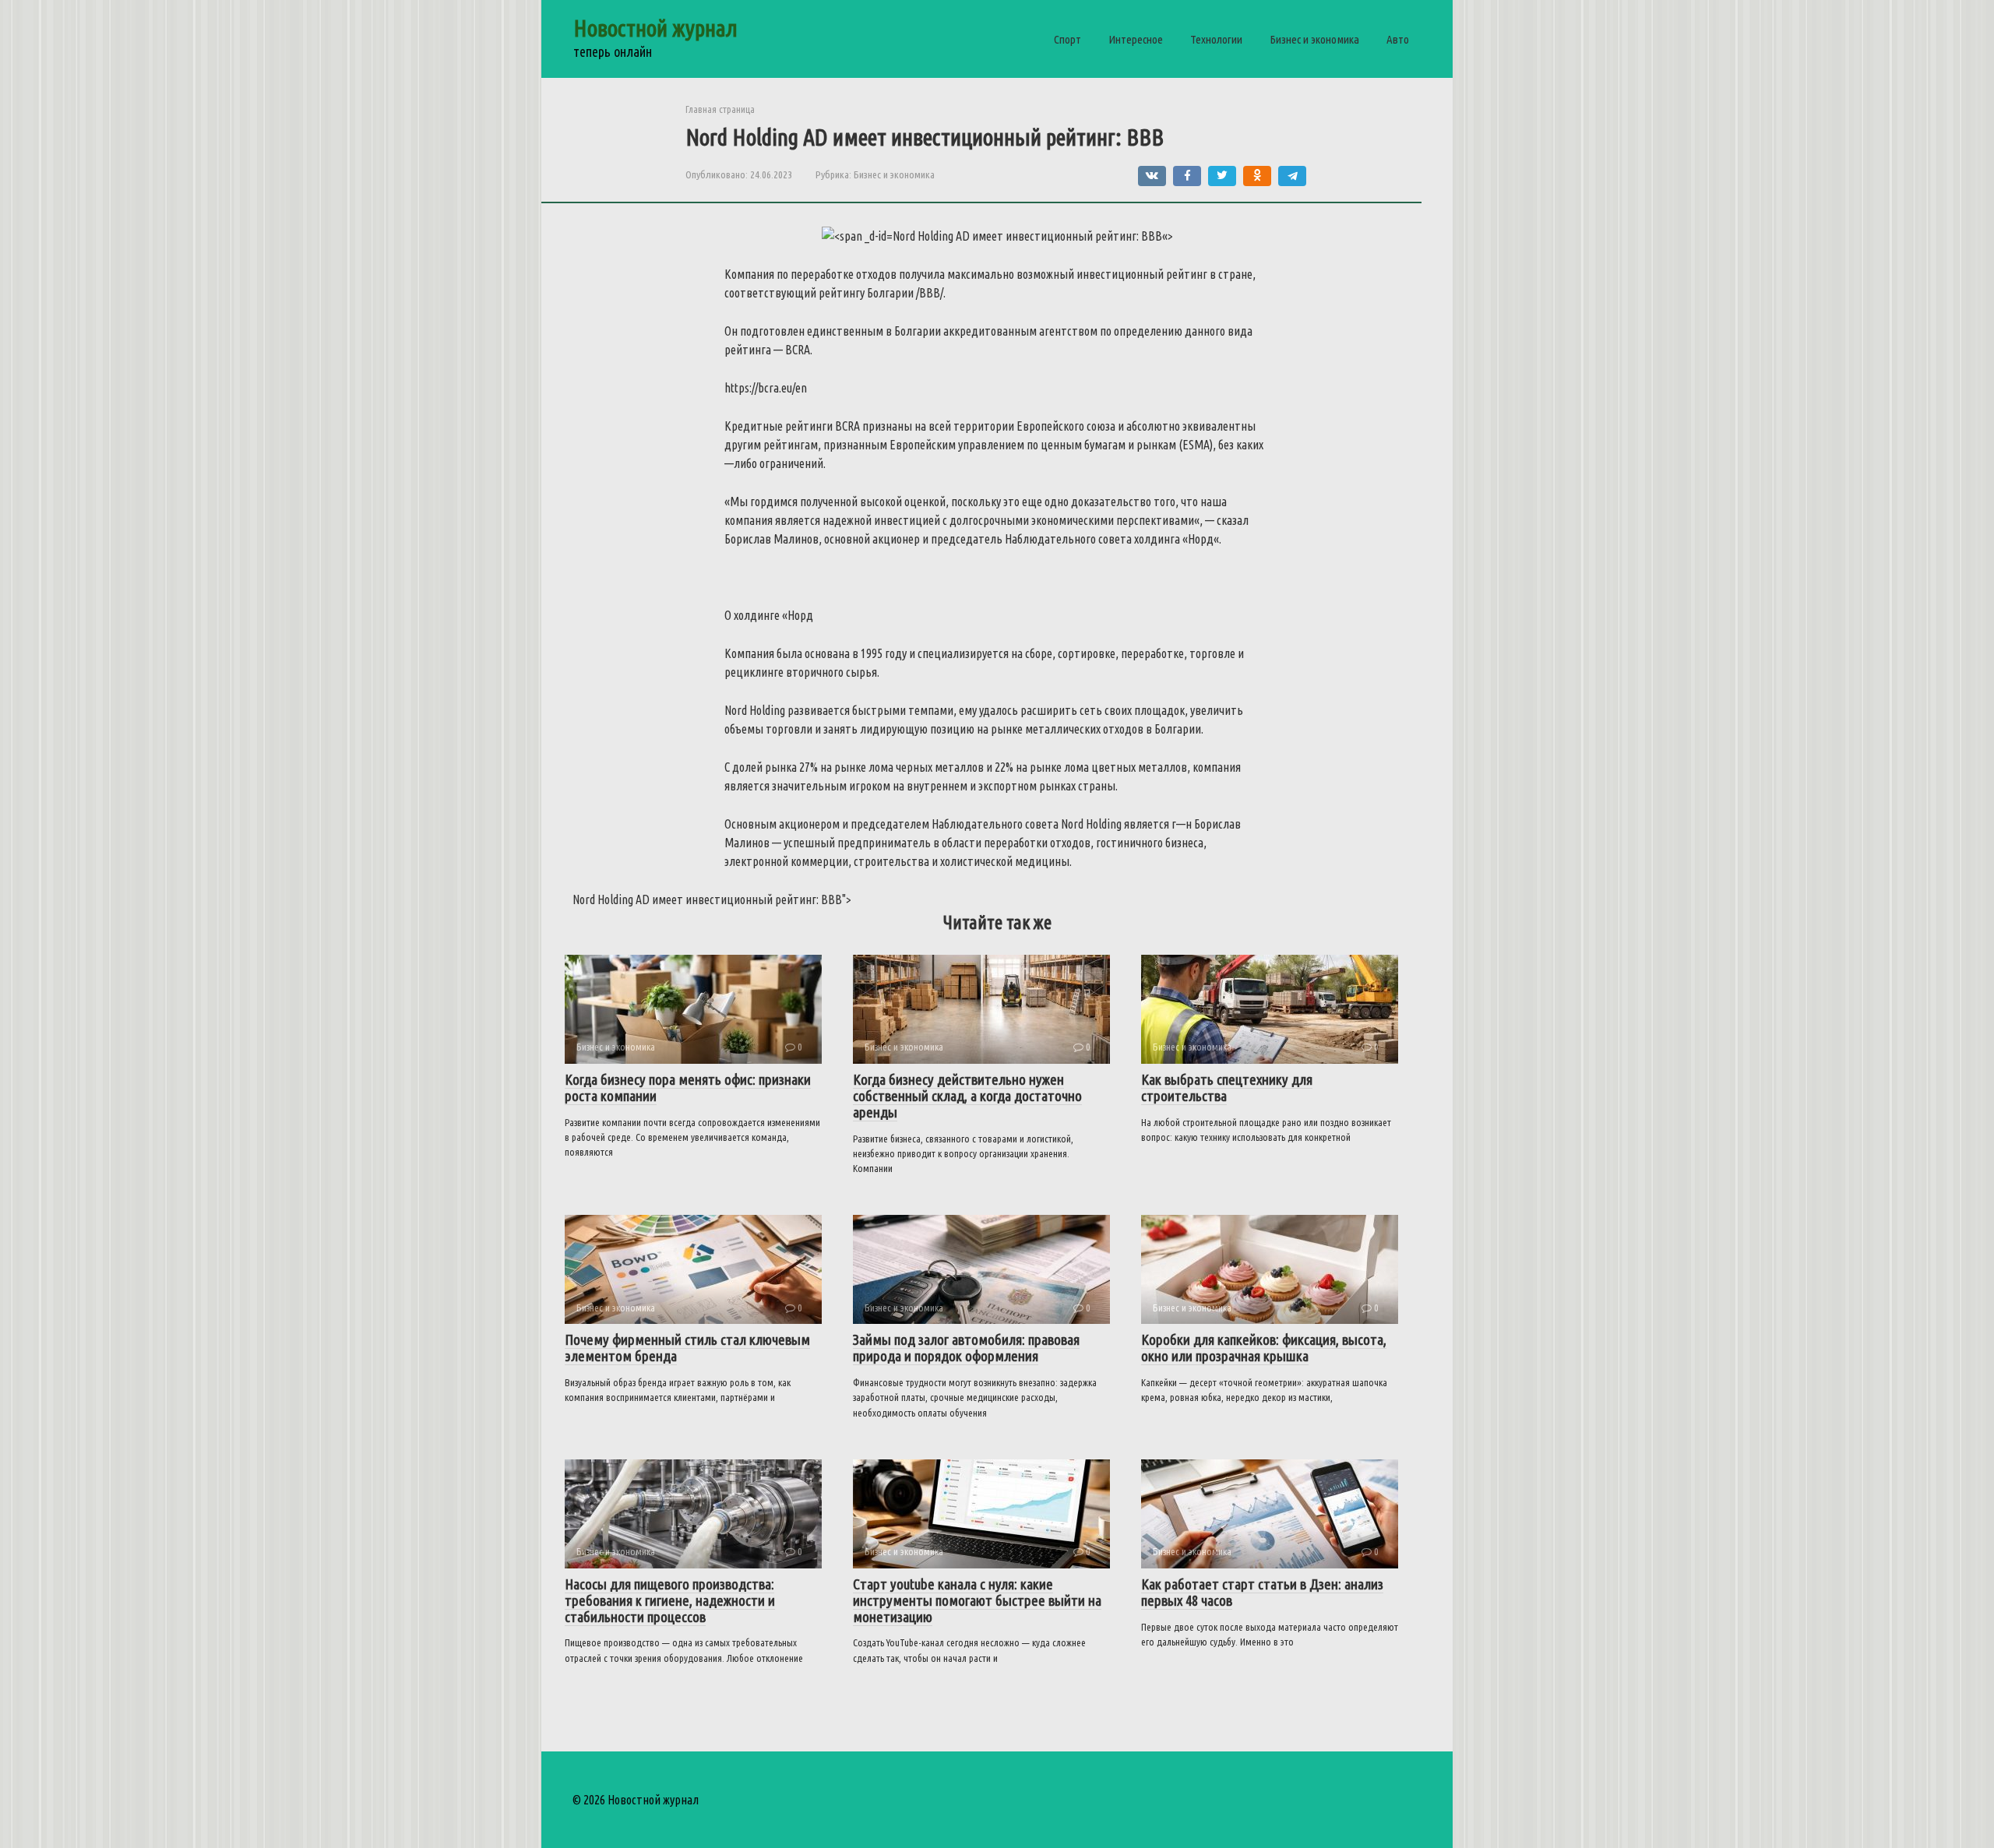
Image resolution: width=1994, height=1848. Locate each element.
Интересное (1136, 39)
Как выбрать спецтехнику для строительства (1227, 1088)
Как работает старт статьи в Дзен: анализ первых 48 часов (1262, 1592)
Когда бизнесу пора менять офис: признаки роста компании (688, 1088)
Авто (1398, 39)
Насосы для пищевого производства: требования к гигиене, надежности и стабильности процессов (670, 1600)
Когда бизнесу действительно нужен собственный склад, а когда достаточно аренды (967, 1096)
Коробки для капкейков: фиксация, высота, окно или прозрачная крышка (1264, 1348)
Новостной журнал (655, 28)
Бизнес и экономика (1314, 39)
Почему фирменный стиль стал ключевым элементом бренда (687, 1348)
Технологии (1216, 39)
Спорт (1067, 39)
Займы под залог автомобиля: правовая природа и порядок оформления (966, 1348)
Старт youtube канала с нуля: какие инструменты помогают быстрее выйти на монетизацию (977, 1600)
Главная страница (720, 109)
